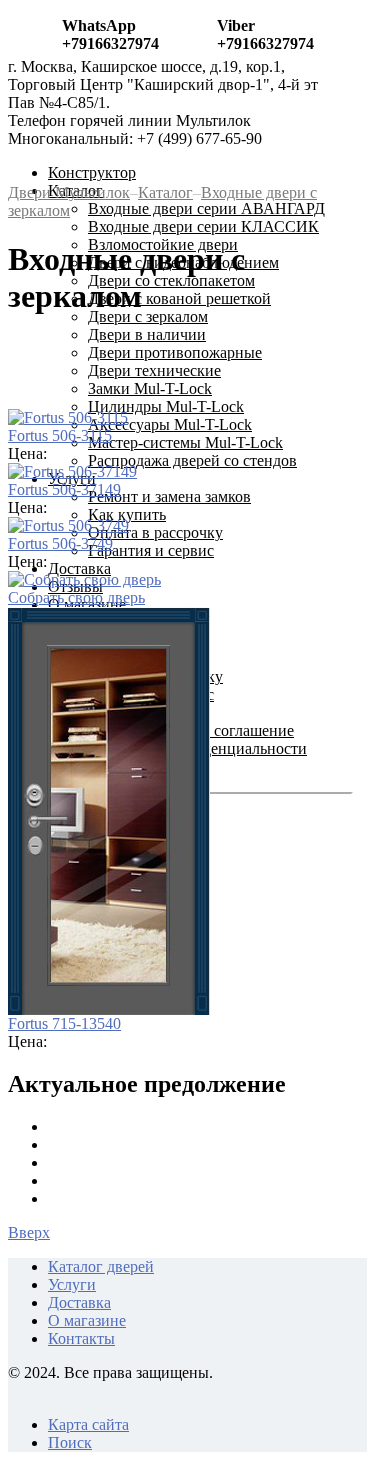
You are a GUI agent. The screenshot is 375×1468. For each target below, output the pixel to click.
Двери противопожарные (175, 352)
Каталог (165, 192)
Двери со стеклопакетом (171, 280)
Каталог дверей (101, 1266)
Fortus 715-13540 (64, 1023)
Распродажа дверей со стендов (192, 460)
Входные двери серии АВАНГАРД (206, 208)
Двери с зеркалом (148, 316)
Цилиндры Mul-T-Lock (166, 406)
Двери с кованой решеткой (179, 298)
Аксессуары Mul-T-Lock (170, 424)
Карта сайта (88, 1424)
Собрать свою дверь (76, 597)
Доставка (79, 568)
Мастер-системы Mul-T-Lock (185, 442)
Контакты (81, 1338)
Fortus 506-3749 (60, 543)
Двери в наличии (147, 334)
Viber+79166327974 (265, 34)
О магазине (87, 1320)
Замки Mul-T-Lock (150, 388)
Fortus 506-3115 (60, 435)
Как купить (127, 514)
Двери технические (154, 370)
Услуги (72, 1284)
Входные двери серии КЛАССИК (203, 226)
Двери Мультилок (69, 192)
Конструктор (92, 172)
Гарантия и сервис (151, 550)
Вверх (29, 1232)
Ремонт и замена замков (169, 496)
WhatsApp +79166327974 (110, 34)
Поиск (70, 1442)
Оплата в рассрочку (155, 532)
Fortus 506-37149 (64, 489)
